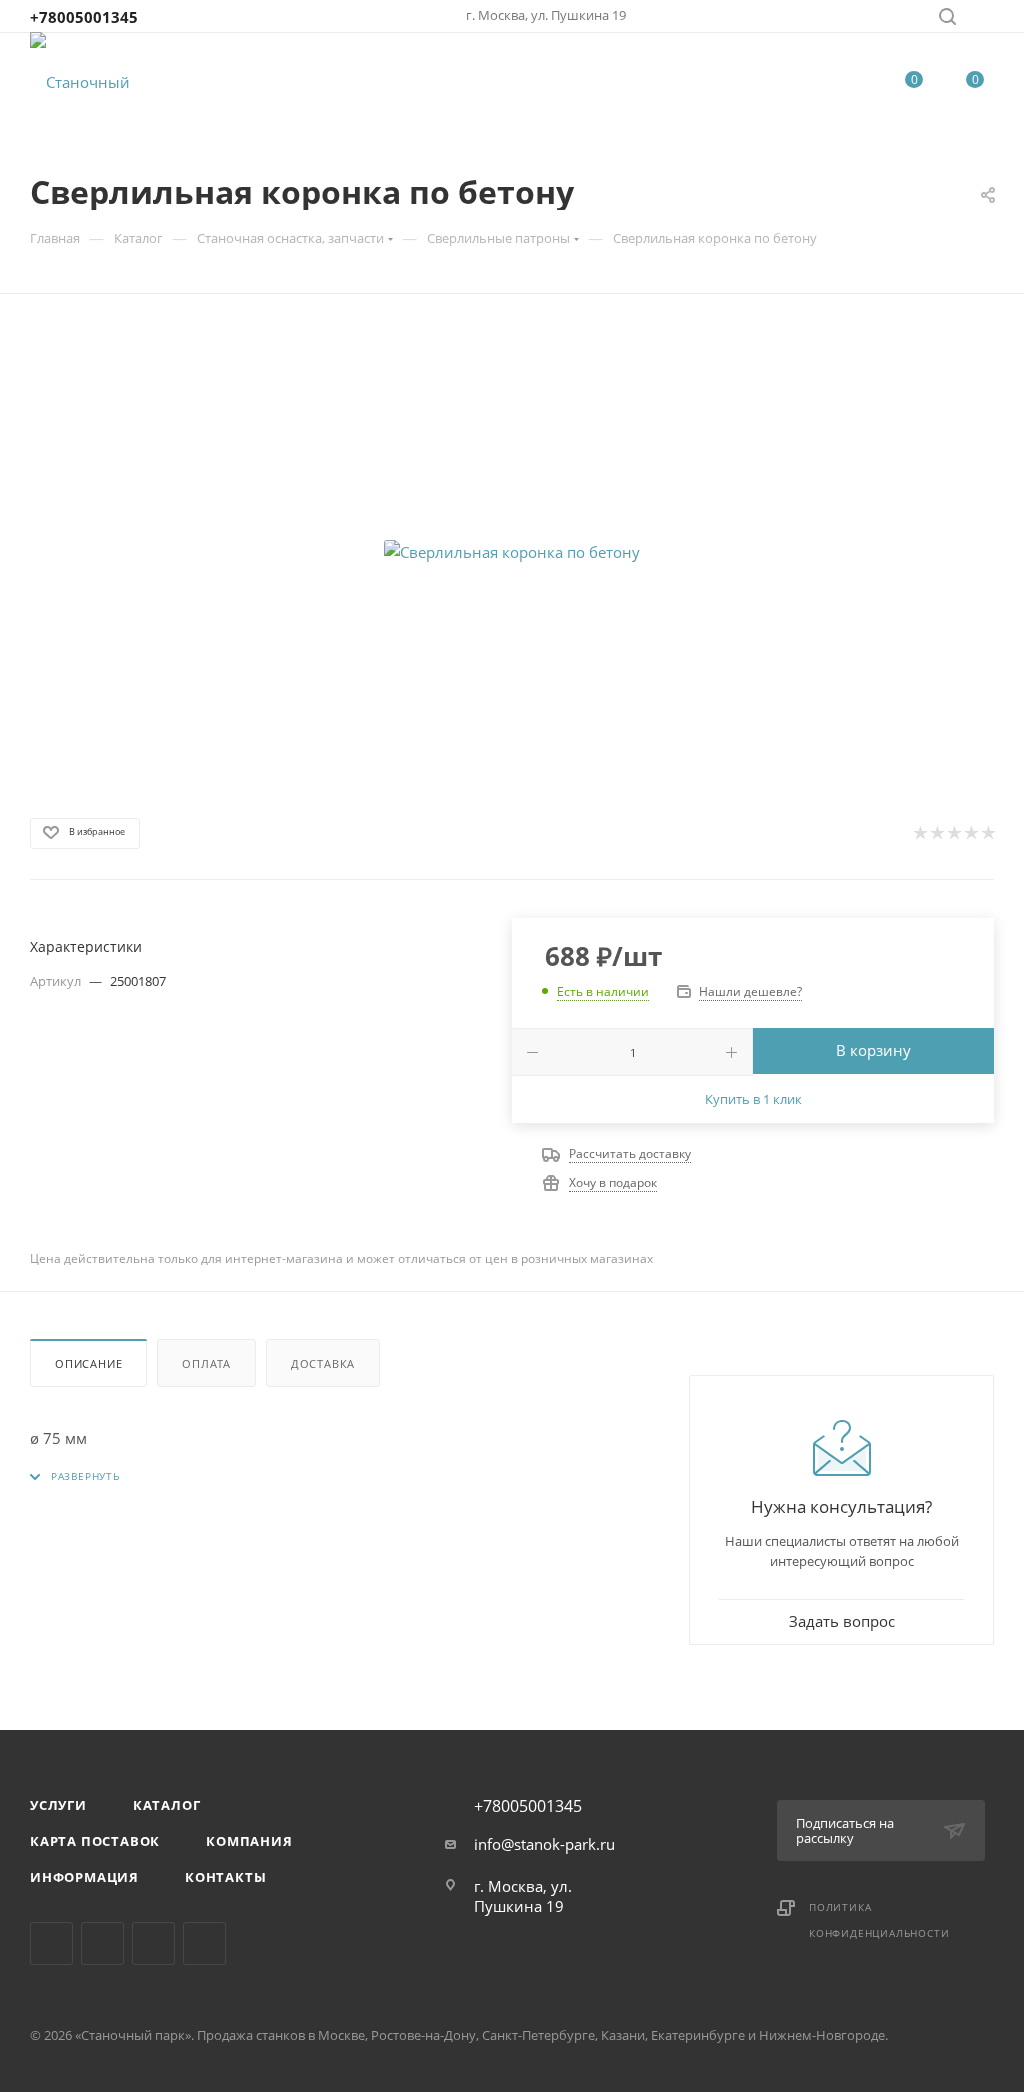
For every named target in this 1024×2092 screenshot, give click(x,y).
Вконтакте (51, 1943)
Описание (88, 1363)
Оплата (206, 1363)
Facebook (102, 1943)
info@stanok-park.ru (544, 1844)
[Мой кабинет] (985, 19)
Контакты (225, 1877)
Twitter (153, 1943)
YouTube (204, 1943)
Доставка (323, 1363)
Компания (249, 1841)
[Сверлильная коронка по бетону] (512, 552)
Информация (84, 1877)
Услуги (58, 1805)
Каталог (167, 1805)
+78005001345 (84, 17)
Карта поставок (95, 1841)
